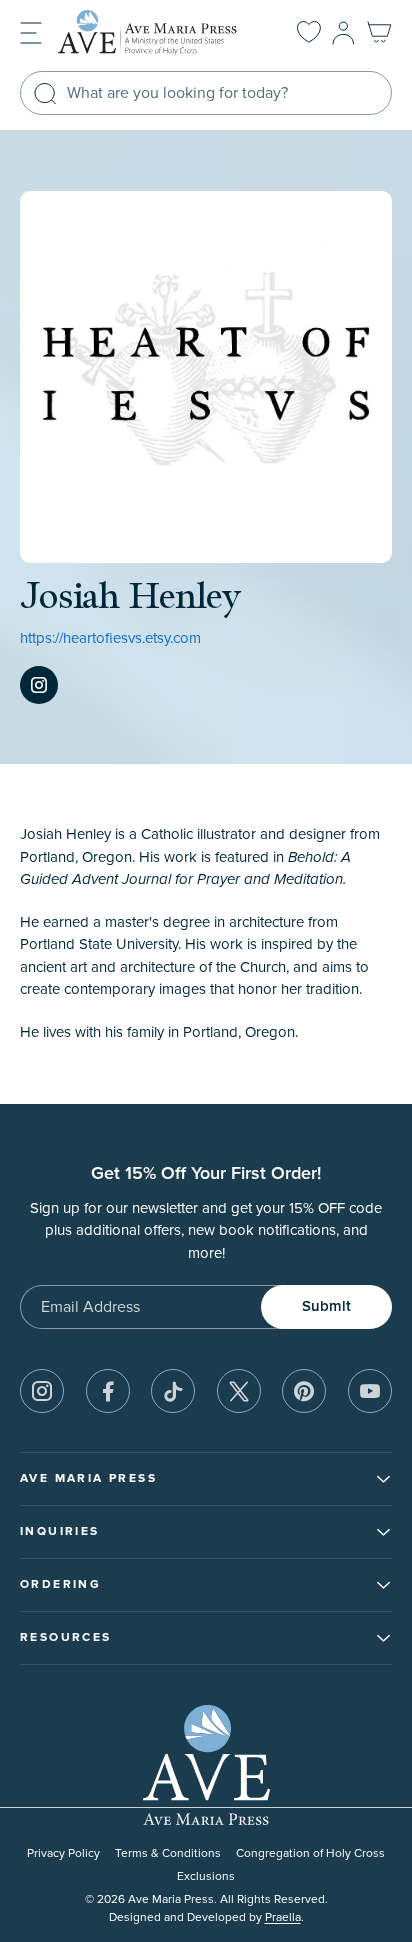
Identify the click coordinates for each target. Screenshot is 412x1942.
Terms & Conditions (168, 1853)
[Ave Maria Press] (158, 32)
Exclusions (206, 1876)
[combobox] (206, 93)
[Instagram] (39, 685)
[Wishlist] (309, 33)
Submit (326, 1306)
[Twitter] (239, 1391)
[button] (31, 31)
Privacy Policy (63, 1853)
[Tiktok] (173, 1391)
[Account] (343, 33)
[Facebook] (108, 1391)
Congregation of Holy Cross (310, 1853)
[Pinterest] (304, 1391)
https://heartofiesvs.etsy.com (110, 638)
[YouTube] (370, 1391)
